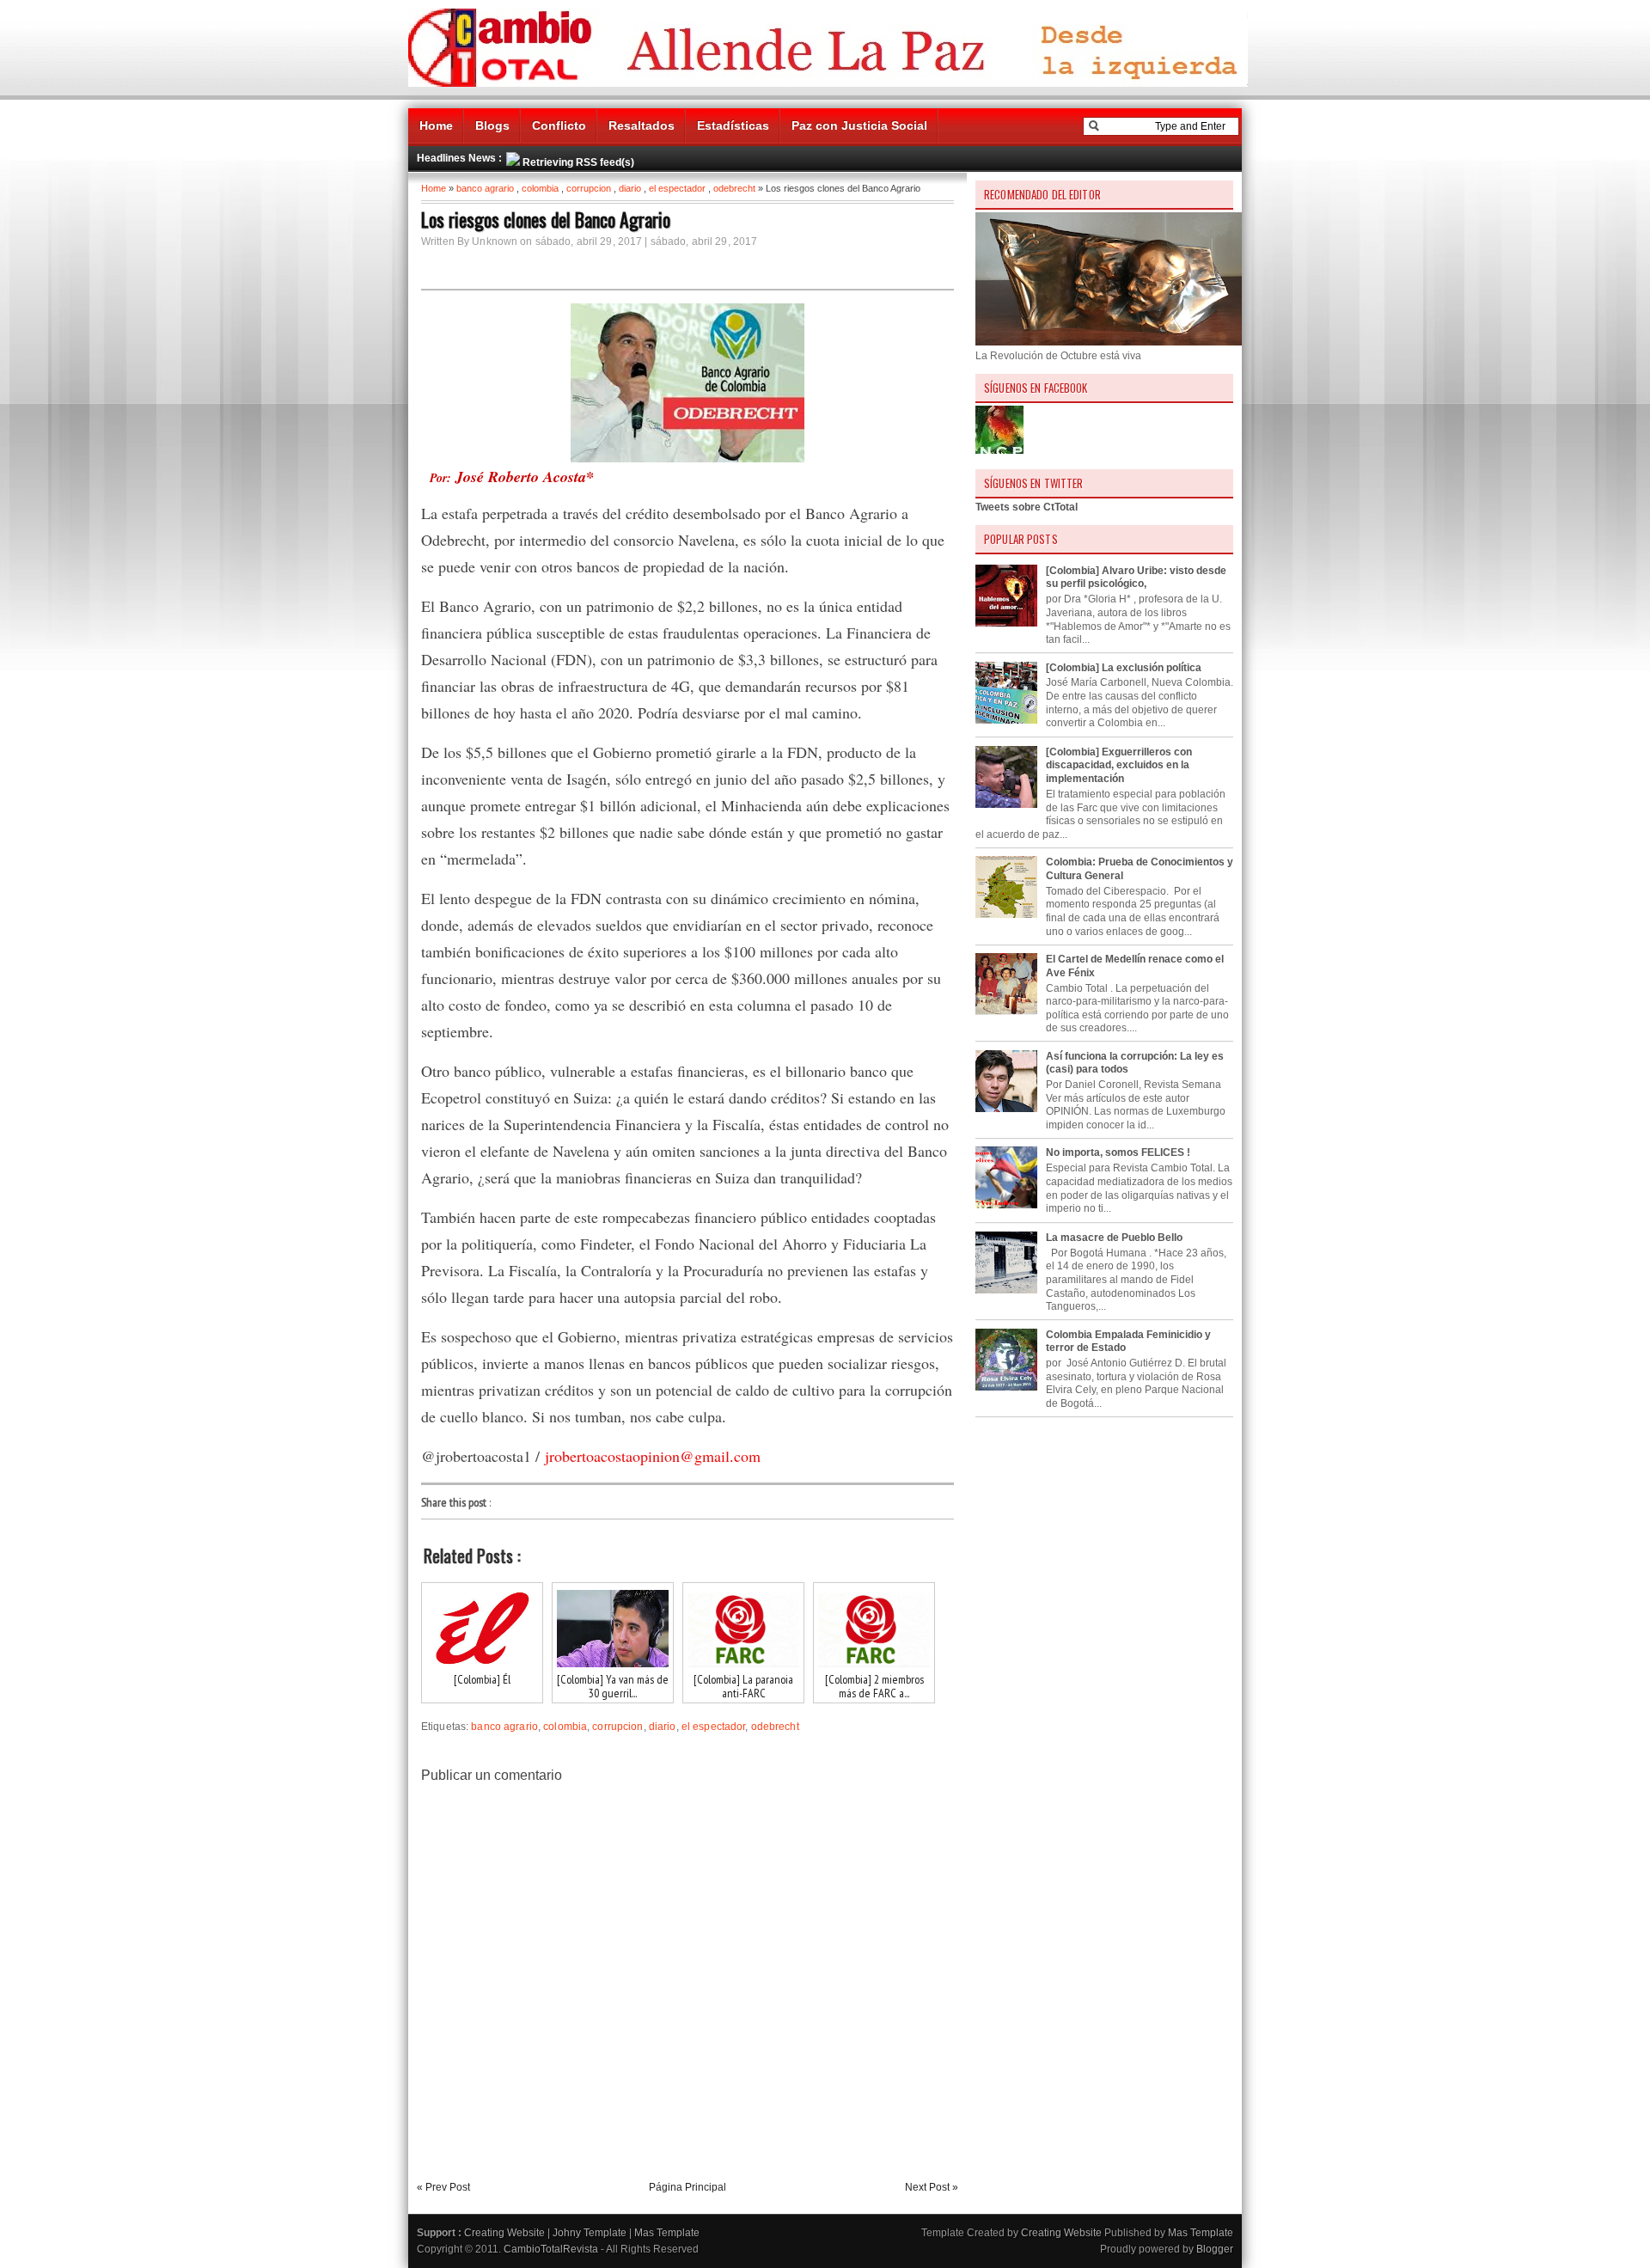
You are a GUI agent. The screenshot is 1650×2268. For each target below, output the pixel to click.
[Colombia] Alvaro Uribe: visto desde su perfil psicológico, (1136, 578)
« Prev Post (443, 2187)
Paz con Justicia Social (859, 125)
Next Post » (932, 2187)
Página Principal (687, 2187)
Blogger (1215, 2249)
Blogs (492, 125)
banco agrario (485, 188)
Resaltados (642, 125)
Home (436, 125)
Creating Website (504, 2233)
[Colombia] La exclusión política (1124, 668)
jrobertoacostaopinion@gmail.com (653, 1456)
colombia (540, 188)
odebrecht (734, 188)
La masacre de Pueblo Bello (1114, 1238)
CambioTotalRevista (551, 2249)
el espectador (677, 188)
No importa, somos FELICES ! (1118, 1152)
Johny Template (590, 2233)
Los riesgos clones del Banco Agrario (546, 219)
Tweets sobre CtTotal (1027, 507)
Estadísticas (733, 125)
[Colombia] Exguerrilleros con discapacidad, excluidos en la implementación (1119, 765)
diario (630, 188)
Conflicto (559, 125)
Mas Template (667, 2233)
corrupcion (589, 188)
